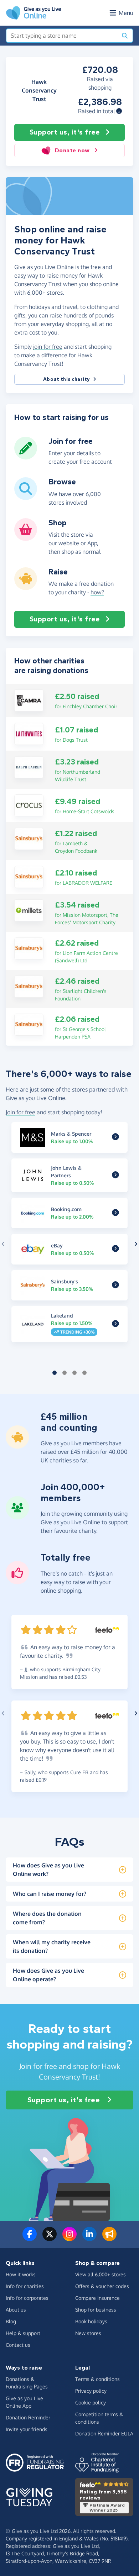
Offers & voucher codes (102, 2286)
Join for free (20, 1112)
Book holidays (91, 2321)
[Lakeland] (115, 1324)
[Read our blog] (109, 2238)
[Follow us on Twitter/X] (50, 2238)
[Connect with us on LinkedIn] (89, 2238)
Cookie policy (91, 2402)
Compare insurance (97, 2298)
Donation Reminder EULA (104, 2433)
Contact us (18, 2345)
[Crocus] (29, 805)
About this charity (67, 379)
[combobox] (62, 36)
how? (97, 592)
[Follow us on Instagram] (69, 2238)
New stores (88, 2333)
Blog (11, 2321)
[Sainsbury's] (29, 838)
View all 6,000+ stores (101, 2274)
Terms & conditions (97, 2379)
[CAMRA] (29, 700)
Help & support (23, 2333)
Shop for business (96, 2310)
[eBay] (115, 1249)
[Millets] (29, 910)
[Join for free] (26, 457)
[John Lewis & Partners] (115, 1175)
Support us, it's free (65, 132)
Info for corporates (27, 2298)
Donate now (72, 150)
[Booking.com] (115, 1213)
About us (16, 2310)
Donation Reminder (28, 2417)
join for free (48, 347)
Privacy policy (91, 2391)
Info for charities (25, 2286)
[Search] (125, 36)
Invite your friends (27, 2429)
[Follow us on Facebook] (30, 2238)
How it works (21, 2274)
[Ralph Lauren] (29, 767)
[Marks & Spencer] (115, 1137)
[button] (119, 111)
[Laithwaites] (29, 733)
